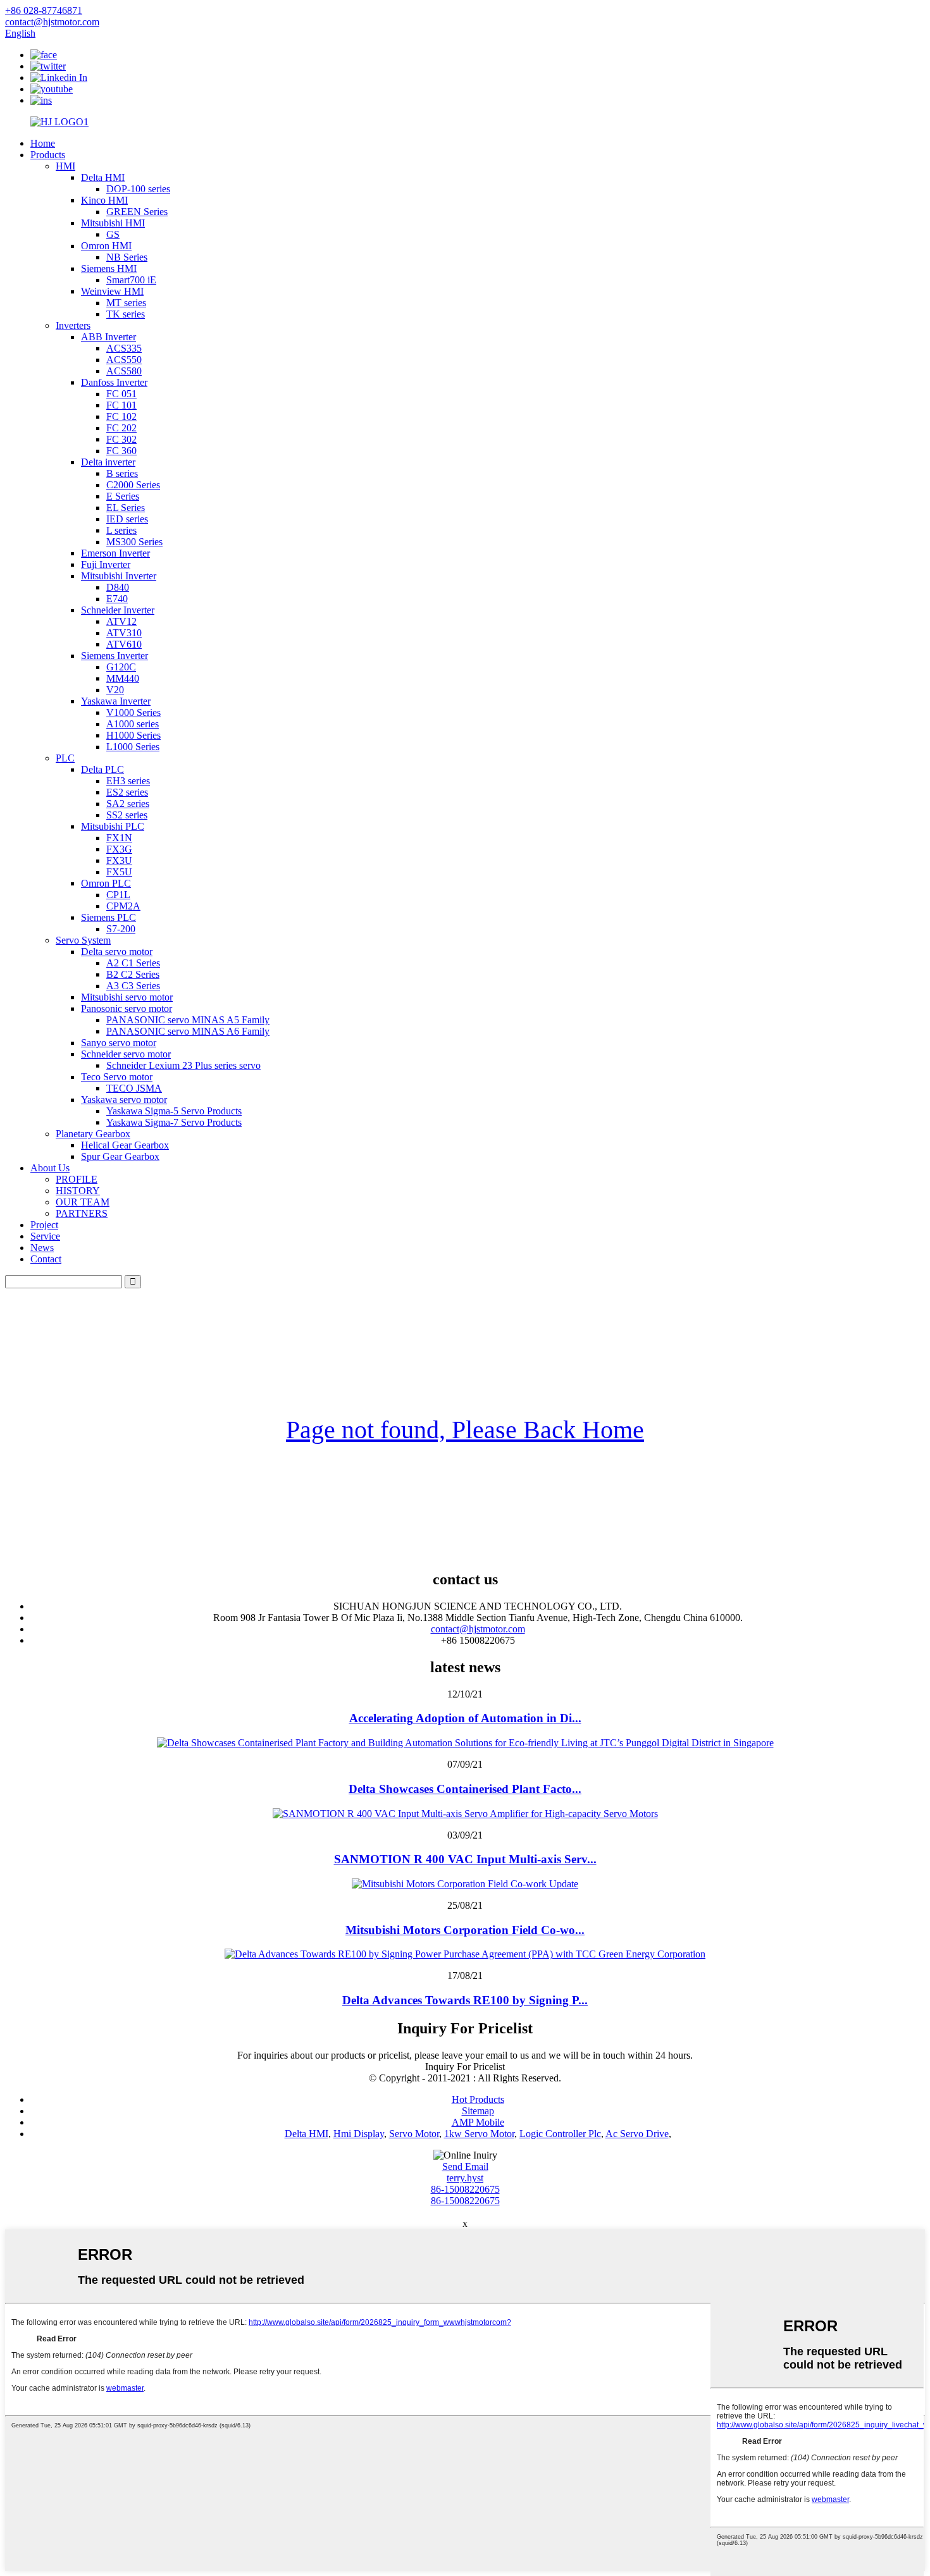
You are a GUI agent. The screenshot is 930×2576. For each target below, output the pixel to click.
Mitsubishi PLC (113, 826)
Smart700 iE (131, 280)
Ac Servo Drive (637, 2134)
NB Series (127, 257)
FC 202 (121, 428)
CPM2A (123, 906)
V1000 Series (133, 712)
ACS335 (124, 348)
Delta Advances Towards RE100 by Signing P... (465, 2000)
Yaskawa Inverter (116, 701)
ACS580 (124, 371)
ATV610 (124, 644)
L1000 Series (133, 747)
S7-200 (121, 929)
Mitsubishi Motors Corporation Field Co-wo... (465, 1930)
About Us (50, 1168)
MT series (126, 303)
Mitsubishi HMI (113, 223)
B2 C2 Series (133, 974)
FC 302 (121, 439)
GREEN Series (137, 212)
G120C (121, 667)
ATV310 (124, 633)
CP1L (118, 895)
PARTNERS (82, 1213)
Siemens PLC (108, 917)
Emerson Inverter (115, 553)
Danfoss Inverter (114, 382)
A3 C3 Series (133, 986)
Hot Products (478, 2099)
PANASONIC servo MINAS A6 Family (188, 1031)
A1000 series (133, 724)
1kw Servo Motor (479, 2134)
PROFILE (77, 1179)
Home (43, 143)
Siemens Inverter (115, 656)
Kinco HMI (104, 200)
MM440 (123, 678)
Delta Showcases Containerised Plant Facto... (465, 1789)
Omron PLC (106, 883)
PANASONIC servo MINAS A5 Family (188, 1020)
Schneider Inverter (118, 610)
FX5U (119, 872)
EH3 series (128, 781)
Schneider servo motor (126, 1054)
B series (122, 473)
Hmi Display (359, 2134)
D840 (118, 587)
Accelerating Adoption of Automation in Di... (465, 1718)
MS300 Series (134, 542)
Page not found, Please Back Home (465, 1430)
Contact (46, 1259)
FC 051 (121, 394)
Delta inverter (108, 462)
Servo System (83, 940)
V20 (115, 690)
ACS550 (124, 360)
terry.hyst (465, 2178)
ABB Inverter (108, 337)
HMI (65, 166)
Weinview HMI (112, 291)
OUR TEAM (83, 1202)
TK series (126, 314)
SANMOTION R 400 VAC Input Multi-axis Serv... (465, 1859)
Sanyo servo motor (119, 1043)
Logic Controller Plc (560, 2134)
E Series (123, 496)
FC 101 (121, 405)
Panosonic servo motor (127, 1008)
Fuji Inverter (106, 564)
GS (113, 234)
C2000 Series (133, 485)
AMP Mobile (478, 2122)
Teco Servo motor (117, 1077)
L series (121, 530)
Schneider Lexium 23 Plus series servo (183, 1065)
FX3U (119, 860)
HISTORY (78, 1191)
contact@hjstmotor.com (478, 1629)
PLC (65, 758)
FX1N (119, 838)
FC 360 (121, 451)
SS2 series (127, 815)
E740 (117, 599)
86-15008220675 (465, 2189)
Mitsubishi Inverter (119, 576)
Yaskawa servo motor (124, 1100)
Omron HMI (106, 246)
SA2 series (128, 804)
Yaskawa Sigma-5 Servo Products (174, 1111)
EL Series (126, 508)
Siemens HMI (109, 268)
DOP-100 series (138, 189)
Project (44, 1225)
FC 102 (121, 416)
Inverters (73, 325)
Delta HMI (103, 177)
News (42, 1248)
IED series (127, 519)
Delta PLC (102, 769)
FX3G (119, 849)
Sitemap (478, 2111)
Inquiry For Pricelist (465, 2067)
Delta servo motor (117, 952)
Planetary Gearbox (93, 1134)
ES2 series (127, 792)
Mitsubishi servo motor (127, 997)
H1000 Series (133, 735)
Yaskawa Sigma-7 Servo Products (174, 1122)
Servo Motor (414, 2134)
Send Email (465, 2166)
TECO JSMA (134, 1088)
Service (45, 1236)
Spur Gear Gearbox (120, 1156)
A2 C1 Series (133, 963)
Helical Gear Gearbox (125, 1145)
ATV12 (121, 621)
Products (48, 155)
